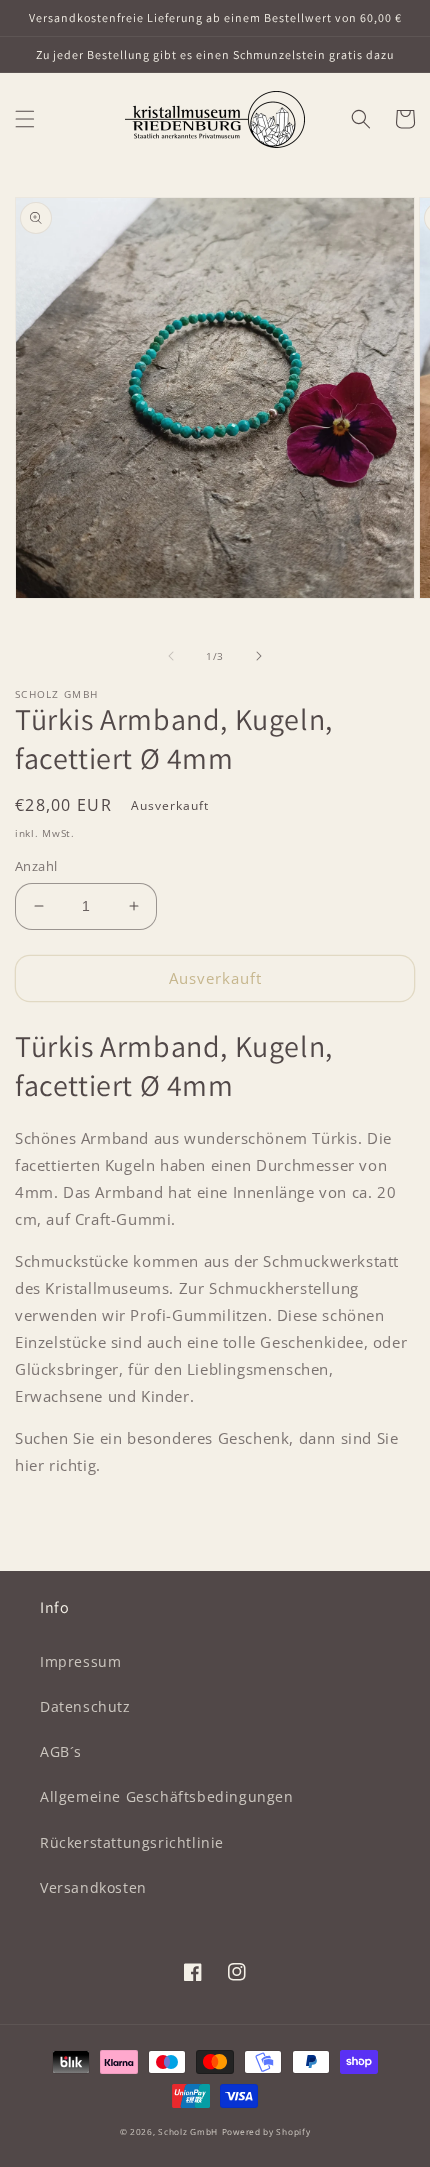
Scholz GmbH (188, 2131)
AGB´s (61, 1751)
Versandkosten (93, 1887)
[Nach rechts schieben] (259, 656)
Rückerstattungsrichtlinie (132, 1842)
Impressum (80, 1661)
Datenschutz (85, 1706)
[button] (25, 119)
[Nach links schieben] (171, 656)
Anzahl (36, 866)
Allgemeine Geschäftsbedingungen (167, 1796)
